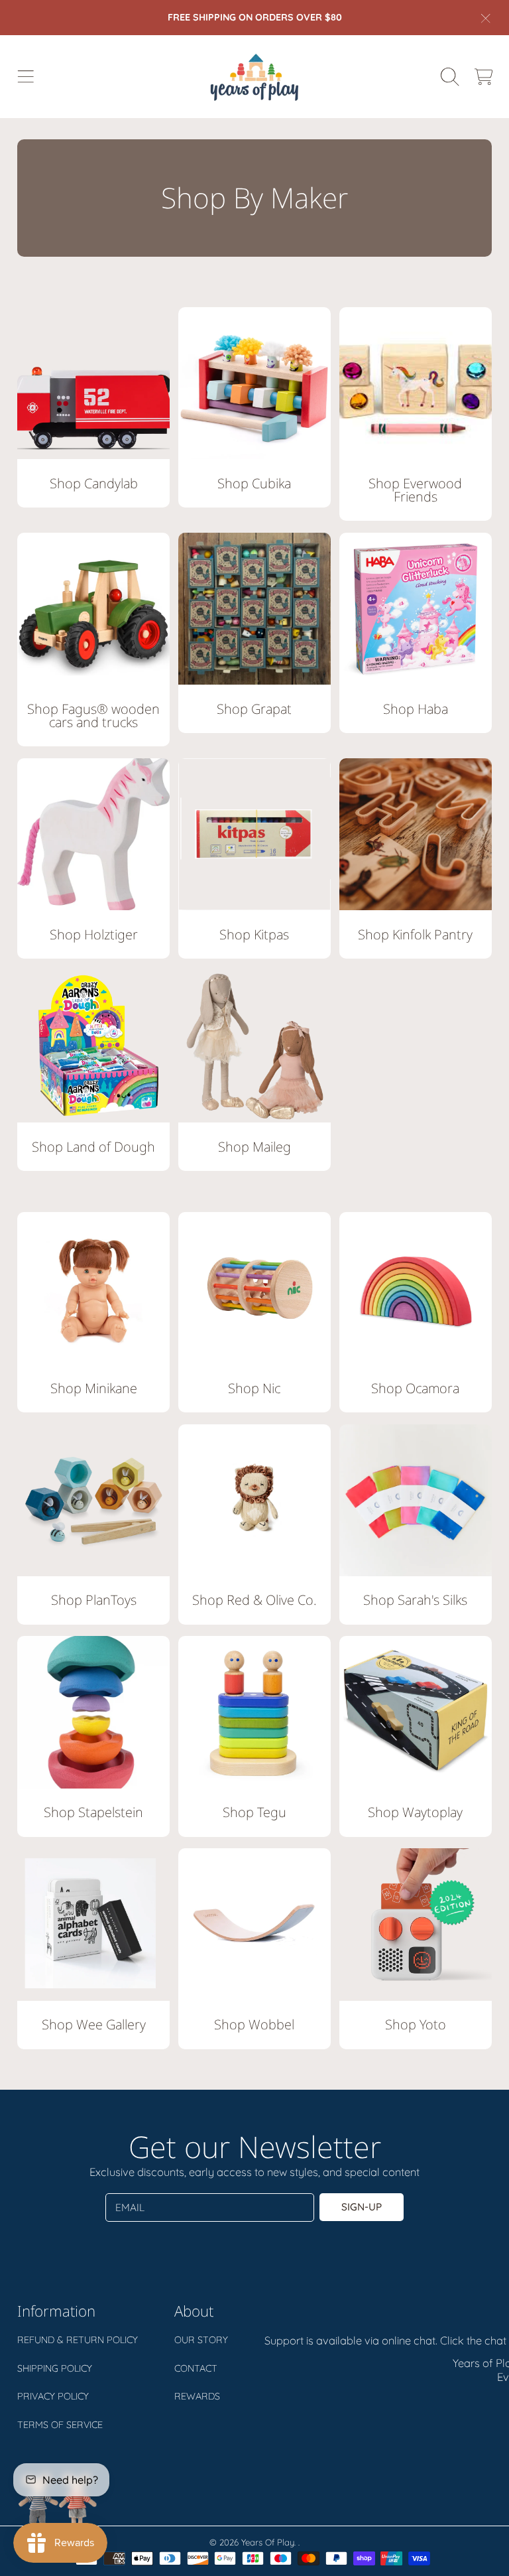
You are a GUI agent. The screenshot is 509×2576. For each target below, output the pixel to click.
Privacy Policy (53, 2396)
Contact (196, 2368)
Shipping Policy (55, 2368)
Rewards (197, 2396)
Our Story (201, 2340)
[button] (25, 76)
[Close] (486, 18)
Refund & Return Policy (78, 2340)
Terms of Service (60, 2425)
